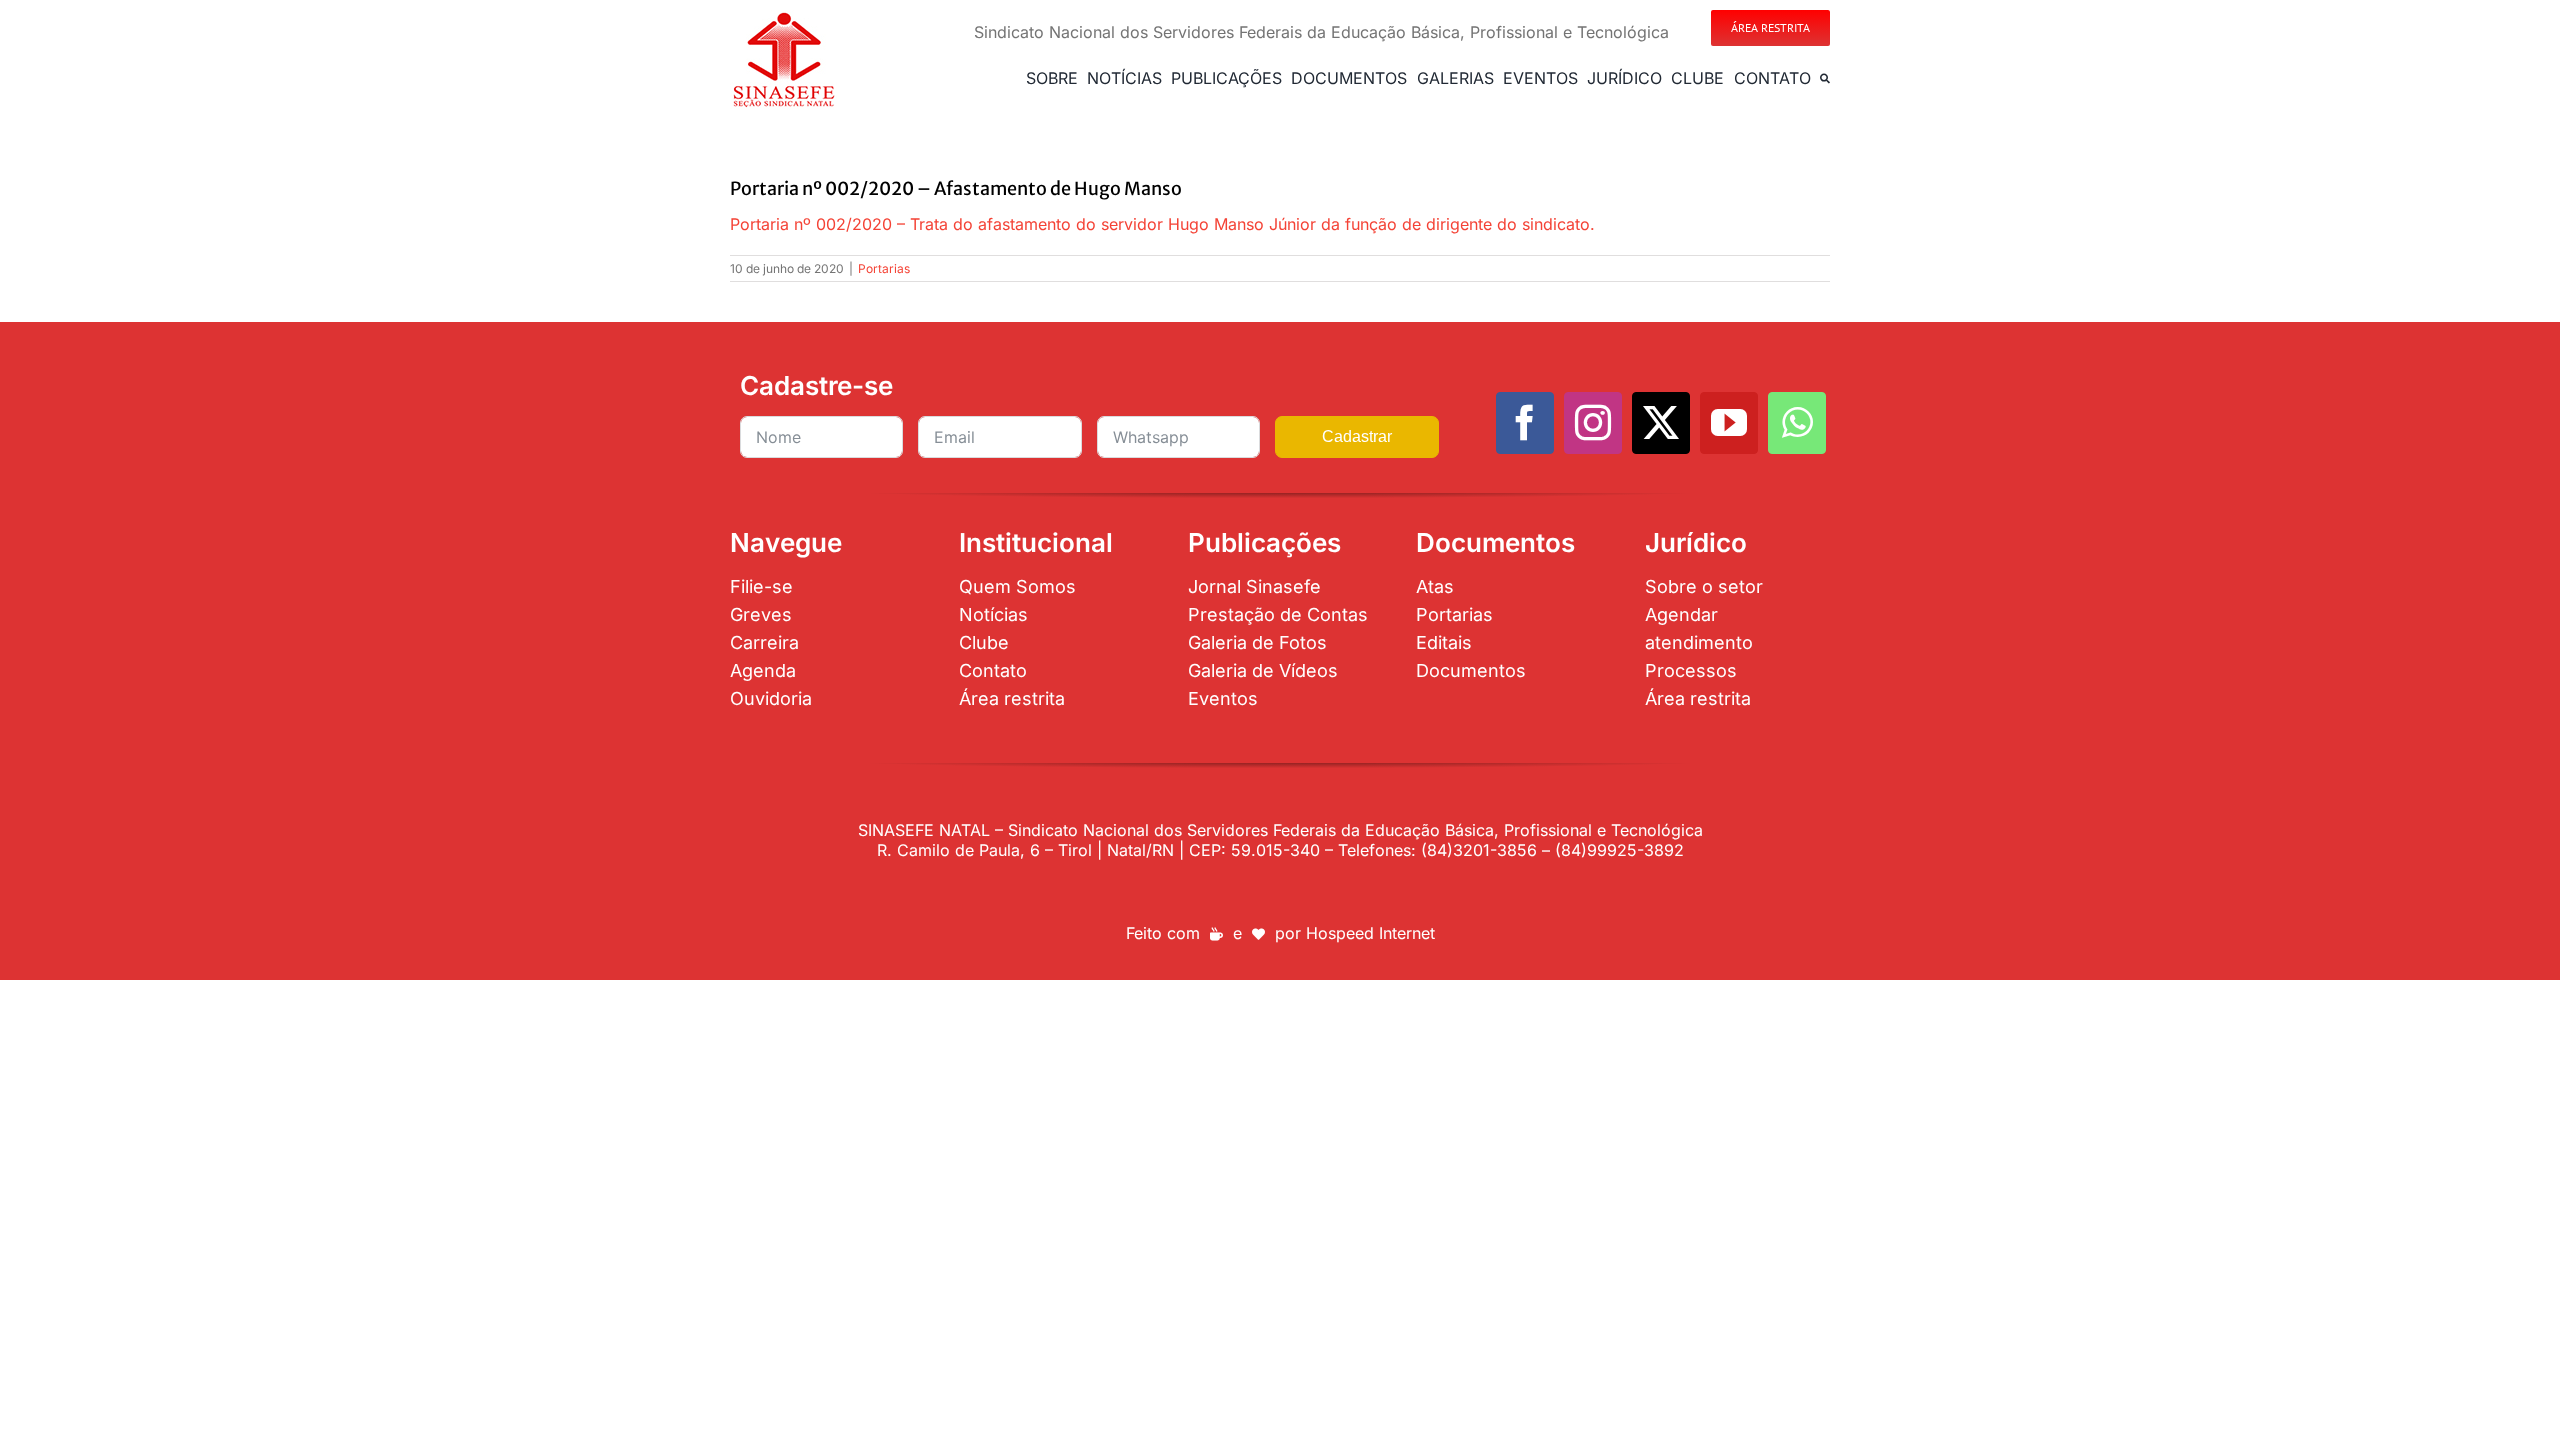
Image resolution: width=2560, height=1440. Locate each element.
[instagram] (1593, 423)
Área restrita (1012, 698)
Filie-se (761, 586)
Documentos (1471, 670)
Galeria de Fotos (1257, 642)
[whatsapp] (1797, 423)
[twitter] (1661, 423)
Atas (1435, 586)
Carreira (764, 642)
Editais (1444, 642)
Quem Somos (1017, 586)
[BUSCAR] (1825, 78)
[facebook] (1525, 423)
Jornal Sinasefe (1254, 586)
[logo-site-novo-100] (783, 18)
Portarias (884, 268)
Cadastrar (1357, 436)
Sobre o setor (1704, 586)
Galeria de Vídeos (1263, 670)
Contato (993, 670)
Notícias (993, 614)
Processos (1691, 670)
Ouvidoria (771, 698)
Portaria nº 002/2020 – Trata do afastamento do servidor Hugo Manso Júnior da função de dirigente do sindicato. (1162, 224)
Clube (984, 642)
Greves (761, 614)
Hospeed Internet (1370, 933)
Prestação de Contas (1278, 614)
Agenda (763, 670)
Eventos (1223, 698)
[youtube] (1729, 423)
